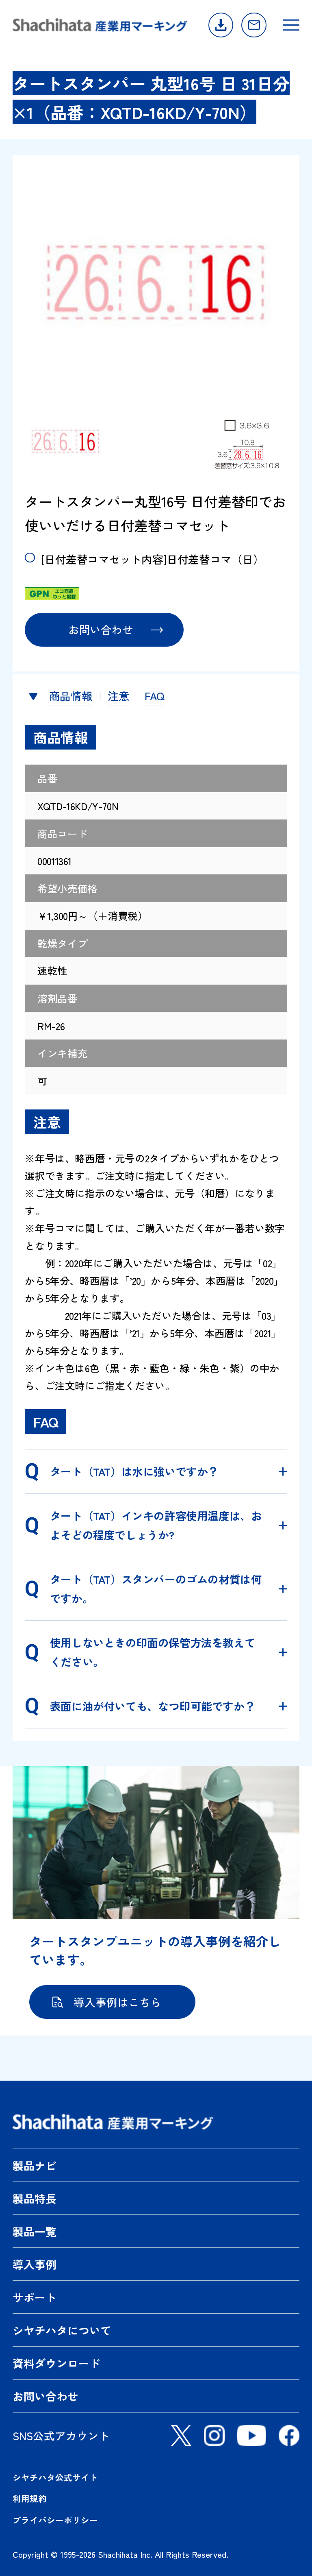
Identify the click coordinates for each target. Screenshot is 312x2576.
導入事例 (35, 2264)
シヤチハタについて (62, 2330)
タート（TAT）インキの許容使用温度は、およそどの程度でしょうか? (156, 1525)
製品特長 (35, 2198)
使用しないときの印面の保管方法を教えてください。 (153, 1652)
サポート (35, 2297)
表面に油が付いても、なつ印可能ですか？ (153, 1706)
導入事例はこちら (117, 2002)
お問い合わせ (254, 25)
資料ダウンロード (221, 25)
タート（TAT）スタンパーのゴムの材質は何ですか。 (156, 1589)
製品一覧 (35, 2231)
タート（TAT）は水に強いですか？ (134, 1471)
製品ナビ (35, 2165)
